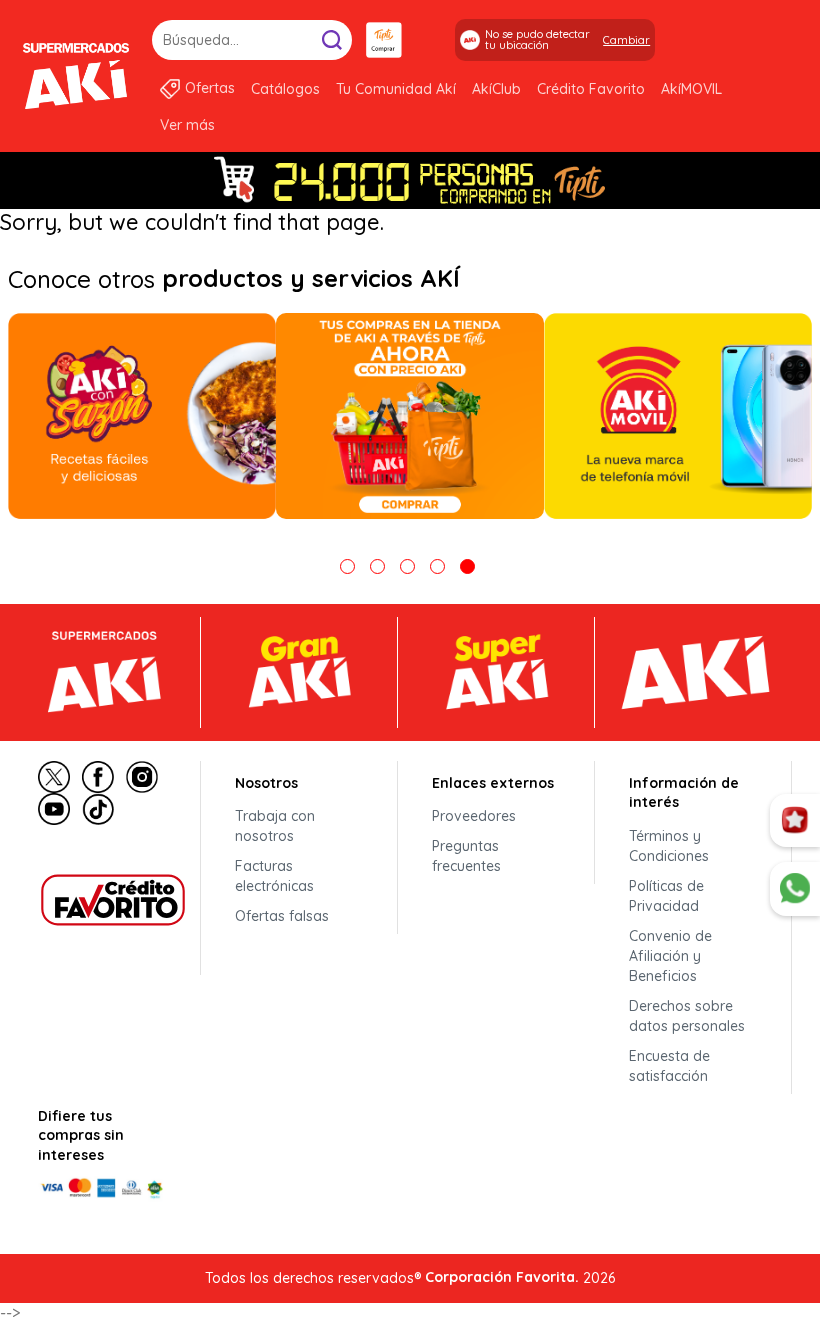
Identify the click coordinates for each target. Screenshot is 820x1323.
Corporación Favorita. (502, 1277)
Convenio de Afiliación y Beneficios (670, 956)
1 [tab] (347, 566)
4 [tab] (437, 566)
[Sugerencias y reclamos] (795, 889)
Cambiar (626, 40)
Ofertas (210, 88)
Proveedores (474, 816)
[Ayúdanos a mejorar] (795, 821)
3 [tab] (407, 566)
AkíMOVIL (691, 89)
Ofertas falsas (282, 916)
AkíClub (496, 89)
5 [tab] (467, 566)
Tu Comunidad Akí (396, 89)
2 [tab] (377, 566)
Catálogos (285, 89)
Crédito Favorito (591, 89)
